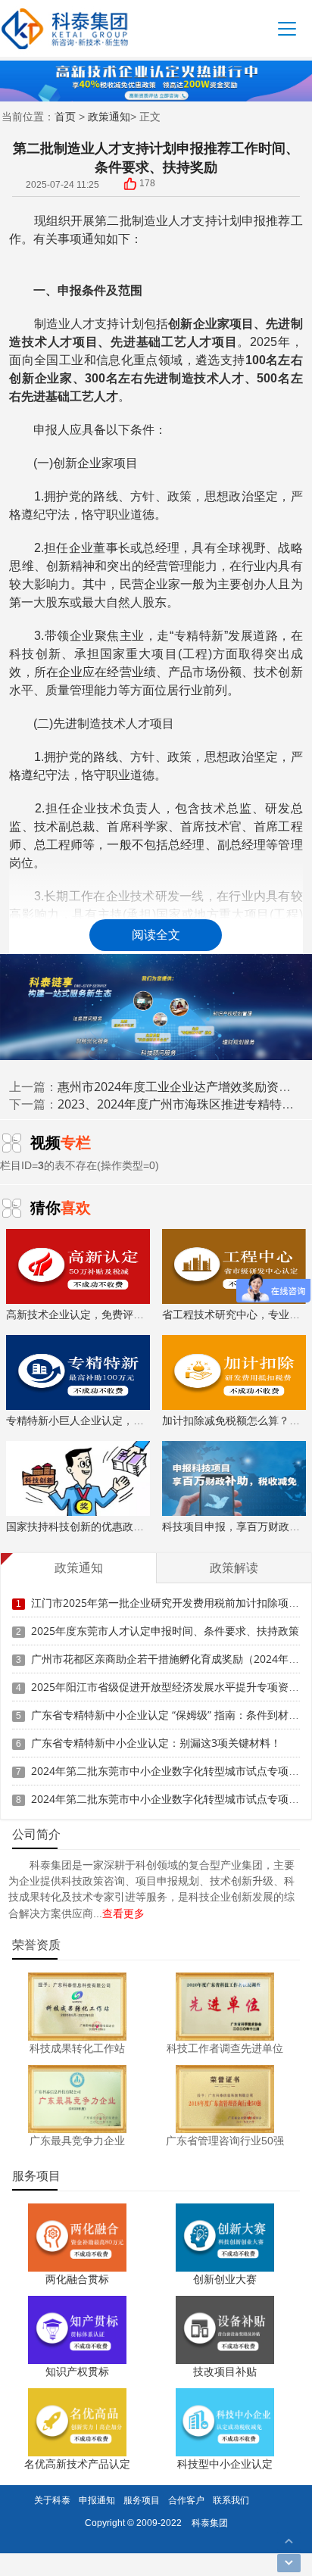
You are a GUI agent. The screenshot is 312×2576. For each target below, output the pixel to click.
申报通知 (97, 2500)
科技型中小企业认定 (225, 2464)
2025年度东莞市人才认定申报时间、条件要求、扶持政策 (165, 1631)
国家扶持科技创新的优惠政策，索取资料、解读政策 (128, 1526)
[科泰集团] (65, 28)
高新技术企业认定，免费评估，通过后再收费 (112, 1314)
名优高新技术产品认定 (77, 2464)
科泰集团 (210, 2523)
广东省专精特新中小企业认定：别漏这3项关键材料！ (156, 1743)
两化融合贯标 (77, 2279)
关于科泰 (52, 2500)
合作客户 (186, 2500)
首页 (65, 116)
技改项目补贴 (225, 2371)
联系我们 (231, 2500)
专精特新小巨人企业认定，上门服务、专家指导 (117, 1420)
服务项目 (142, 2500)
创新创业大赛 (225, 2279)
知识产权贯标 (77, 2371)
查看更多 (123, 1913)
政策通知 (109, 116)
